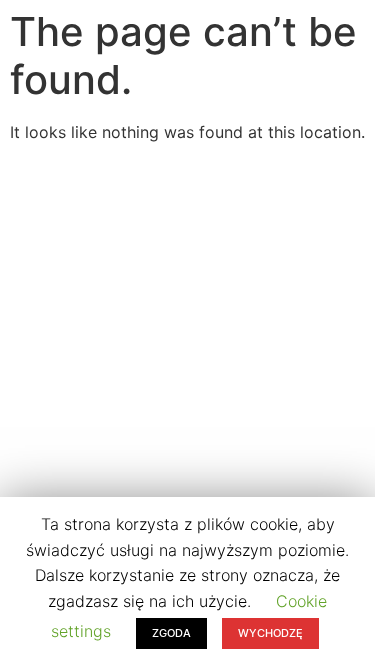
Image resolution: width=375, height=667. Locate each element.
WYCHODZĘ (270, 633)
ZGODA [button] (171, 633)
